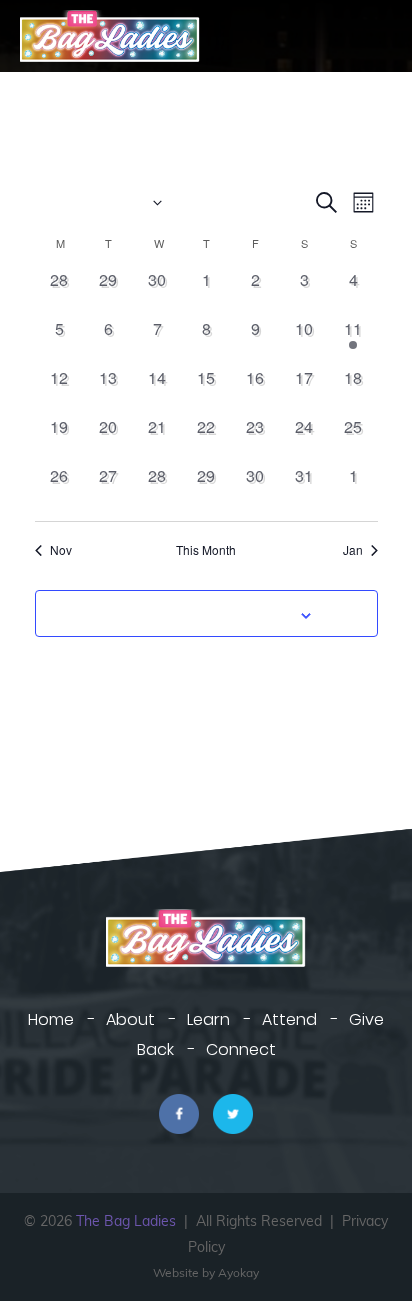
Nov (61, 550)
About (130, 1019)
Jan (353, 550)
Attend (289, 1019)
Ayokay (238, 1272)
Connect (241, 1049)
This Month (206, 550)
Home (51, 1019)
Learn (208, 1019)
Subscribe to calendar (195, 613)
